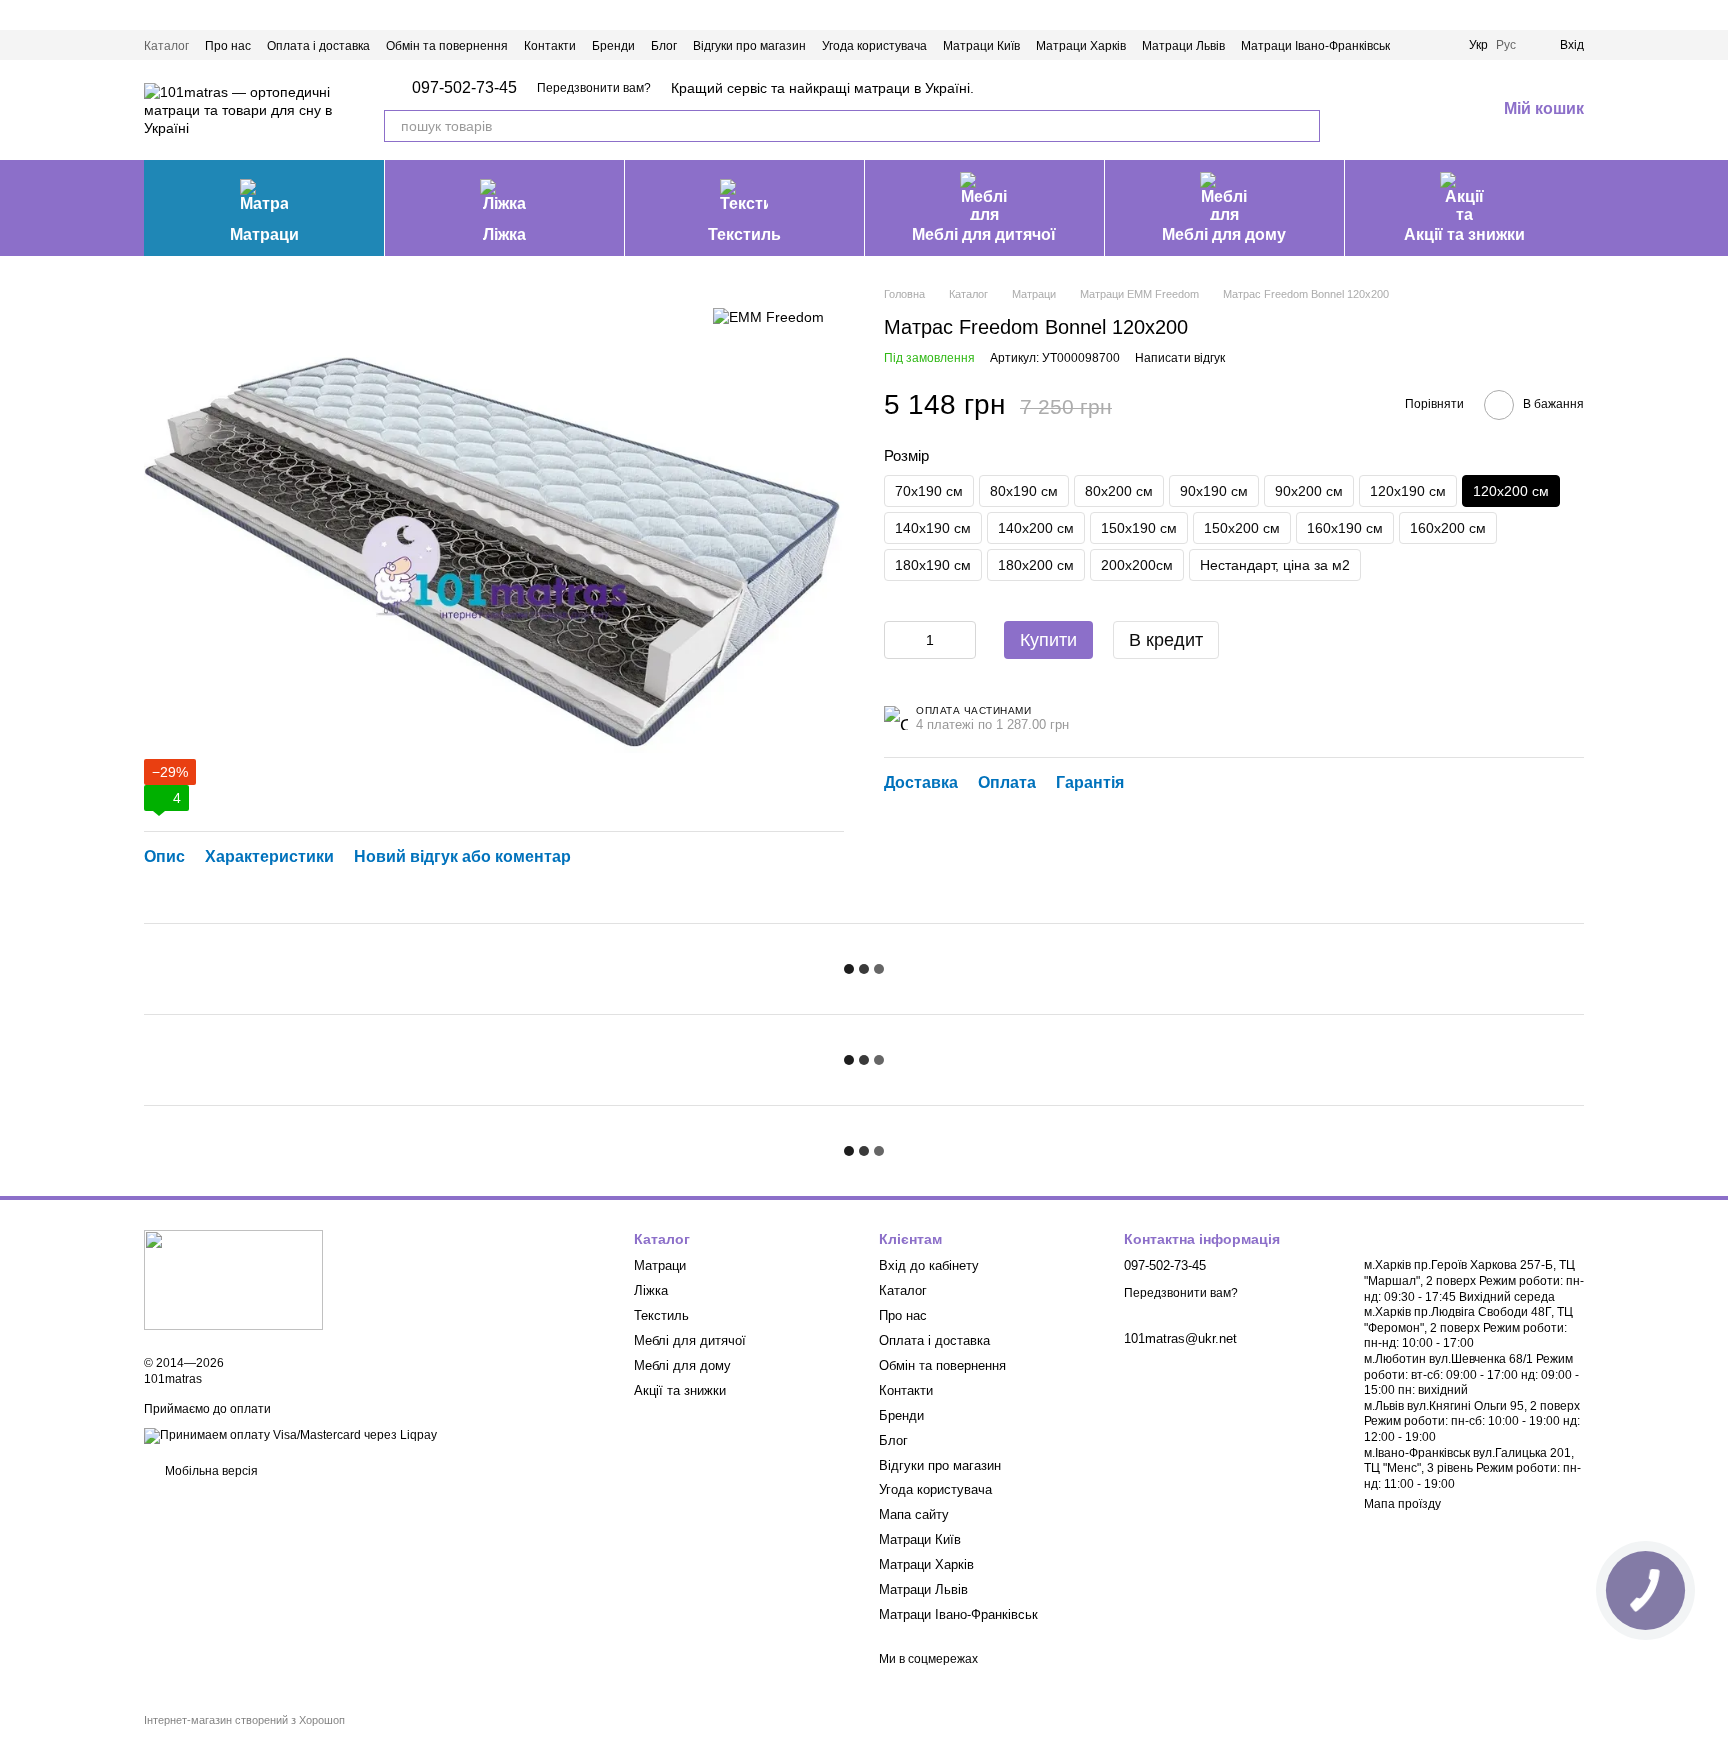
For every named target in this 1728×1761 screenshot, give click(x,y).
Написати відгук (1180, 358)
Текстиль (744, 234)
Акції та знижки (1464, 234)
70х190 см (929, 491)
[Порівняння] (1376, 110)
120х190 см (1408, 491)
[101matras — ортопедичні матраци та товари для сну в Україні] (233, 1279)
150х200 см (1242, 528)
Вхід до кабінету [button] (929, 1265)
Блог (664, 46)
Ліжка (504, 234)
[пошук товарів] (1304, 126)
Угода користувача (874, 46)
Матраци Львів (1183, 46)
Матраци (264, 234)
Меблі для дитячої (984, 234)
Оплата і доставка (318, 46)
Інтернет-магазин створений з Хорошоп (244, 1720)
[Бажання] (1428, 110)
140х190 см (933, 528)
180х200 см (1036, 565)
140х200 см (1036, 528)
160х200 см (1448, 528)
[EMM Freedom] (768, 315)
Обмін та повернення (447, 46)
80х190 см (1024, 491)
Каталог (166, 46)
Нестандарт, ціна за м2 (1275, 565)
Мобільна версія (210, 1471)
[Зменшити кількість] (899, 640)
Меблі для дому (1224, 234)
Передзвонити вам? (594, 88)
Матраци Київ (981, 46)
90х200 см (1309, 491)
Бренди (613, 46)
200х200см (1137, 565)
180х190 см (933, 565)
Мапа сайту (914, 1514)
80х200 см (1119, 491)
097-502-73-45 (464, 88)
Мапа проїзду (1402, 1504)
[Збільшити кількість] (961, 640)
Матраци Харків (1081, 46)
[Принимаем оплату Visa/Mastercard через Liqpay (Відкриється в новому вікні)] (290, 1435)
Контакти (550, 46)
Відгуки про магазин (749, 46)
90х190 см (1214, 491)
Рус (1506, 45)
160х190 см (1345, 528)
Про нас (228, 46)
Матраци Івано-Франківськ (1315, 46)
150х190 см (1139, 528)
